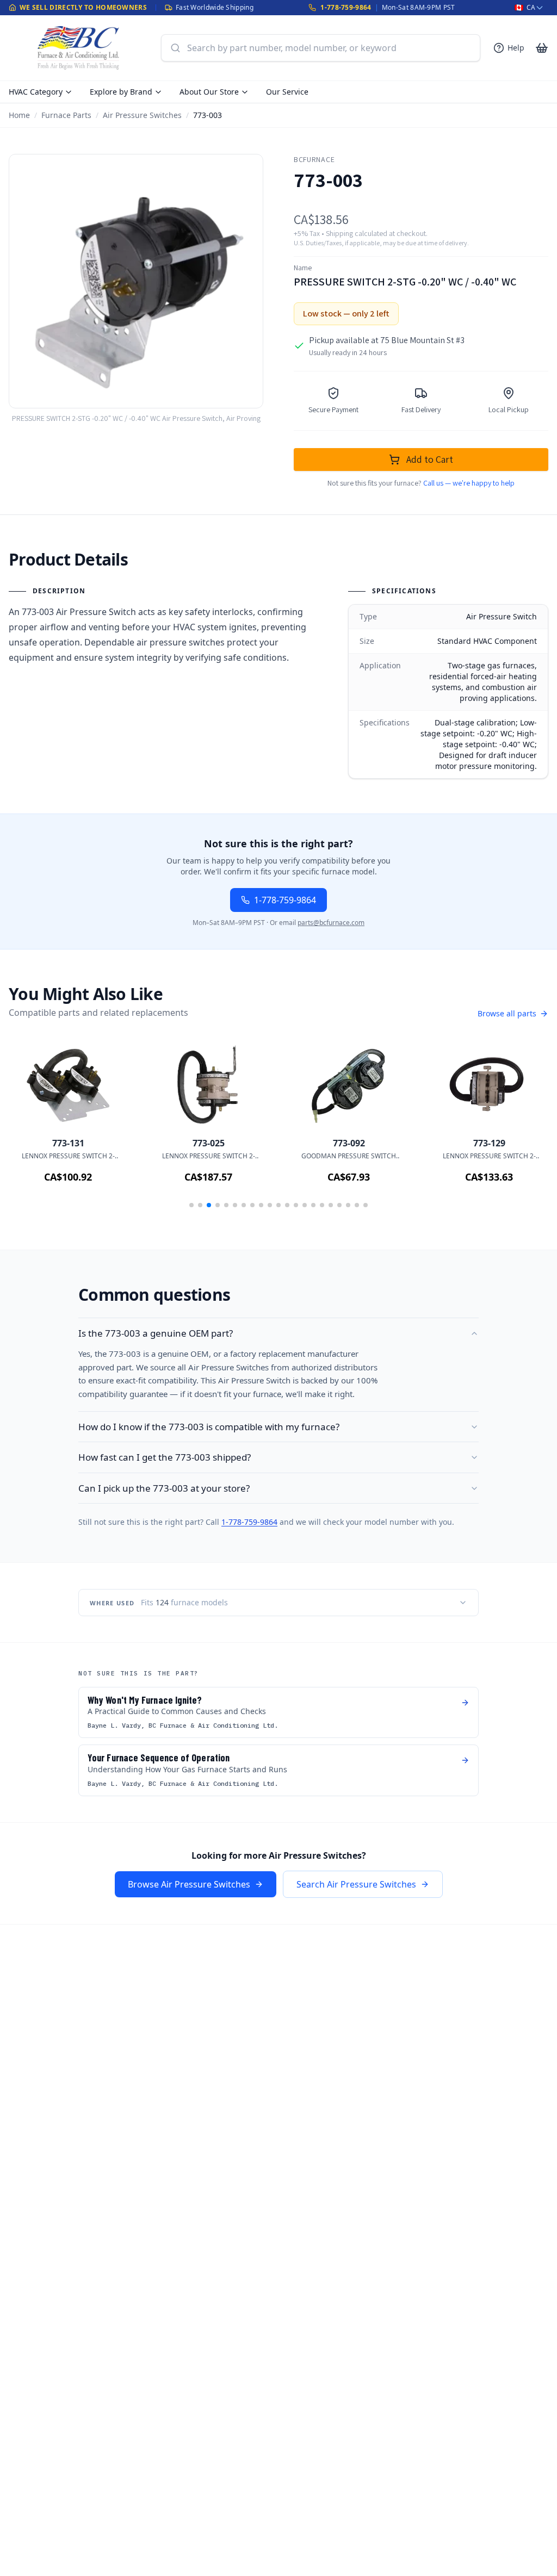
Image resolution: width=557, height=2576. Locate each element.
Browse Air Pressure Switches (189, 1884)
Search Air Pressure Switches (356, 1884)
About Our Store (209, 92)
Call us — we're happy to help (469, 483)
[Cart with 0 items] (542, 48)
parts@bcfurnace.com (331, 923)
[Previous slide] (33, 1128)
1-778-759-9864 (346, 7)
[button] (191, 1205)
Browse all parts (507, 1013)
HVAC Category (36, 92)
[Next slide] (524, 1128)
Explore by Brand (121, 92)
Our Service (287, 92)
